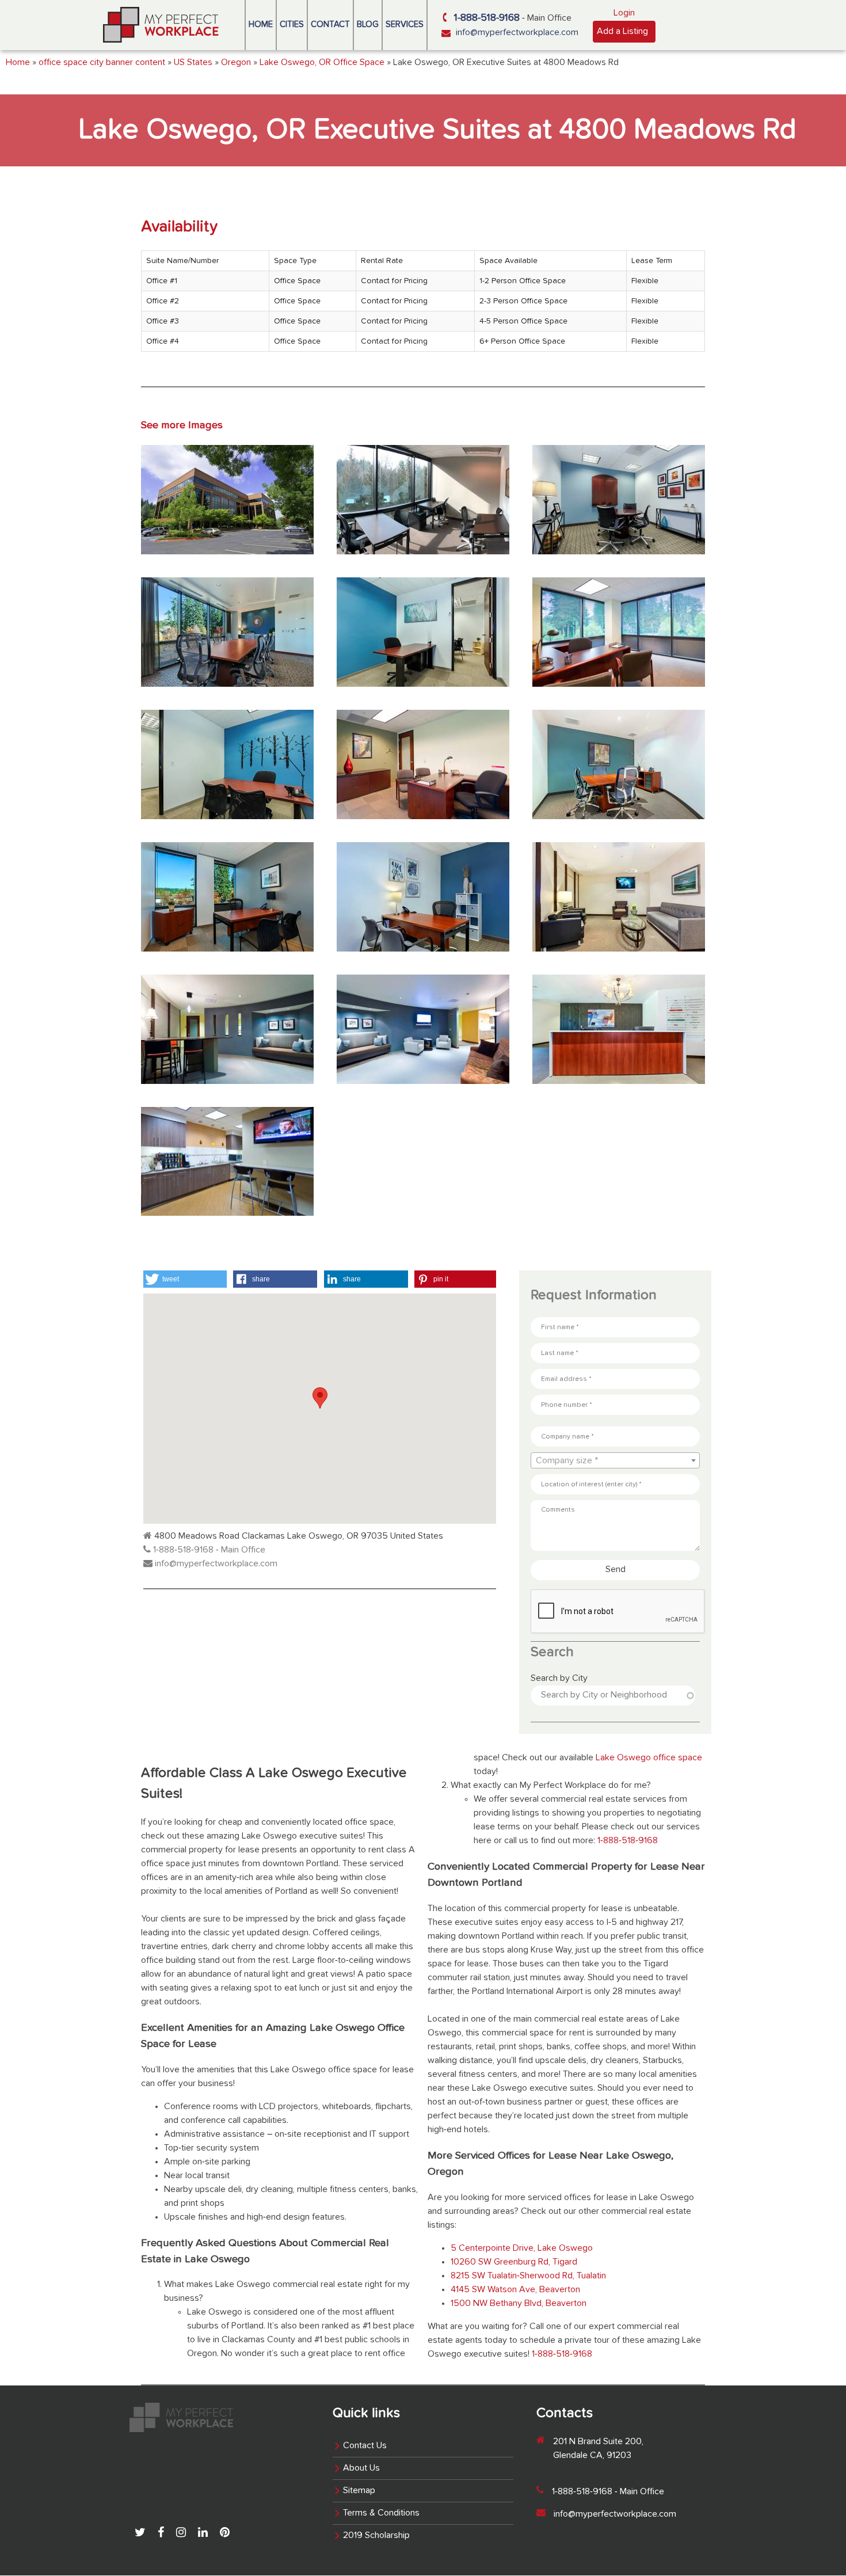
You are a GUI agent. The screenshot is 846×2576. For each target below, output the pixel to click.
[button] (185, 1279)
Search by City (559, 1679)
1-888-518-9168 (487, 18)
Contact (330, 24)
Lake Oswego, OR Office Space (322, 63)
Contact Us (365, 2446)
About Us (361, 2468)
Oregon (236, 63)
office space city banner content (102, 63)
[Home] (161, 25)
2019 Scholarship (376, 2536)
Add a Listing (622, 32)
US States (193, 63)
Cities (292, 24)
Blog (368, 24)
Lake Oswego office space (649, 1758)
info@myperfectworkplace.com (517, 33)
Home (261, 24)
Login (624, 13)
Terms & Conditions (381, 2513)
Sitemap (359, 2491)
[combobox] (615, 1460)
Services (405, 24)
